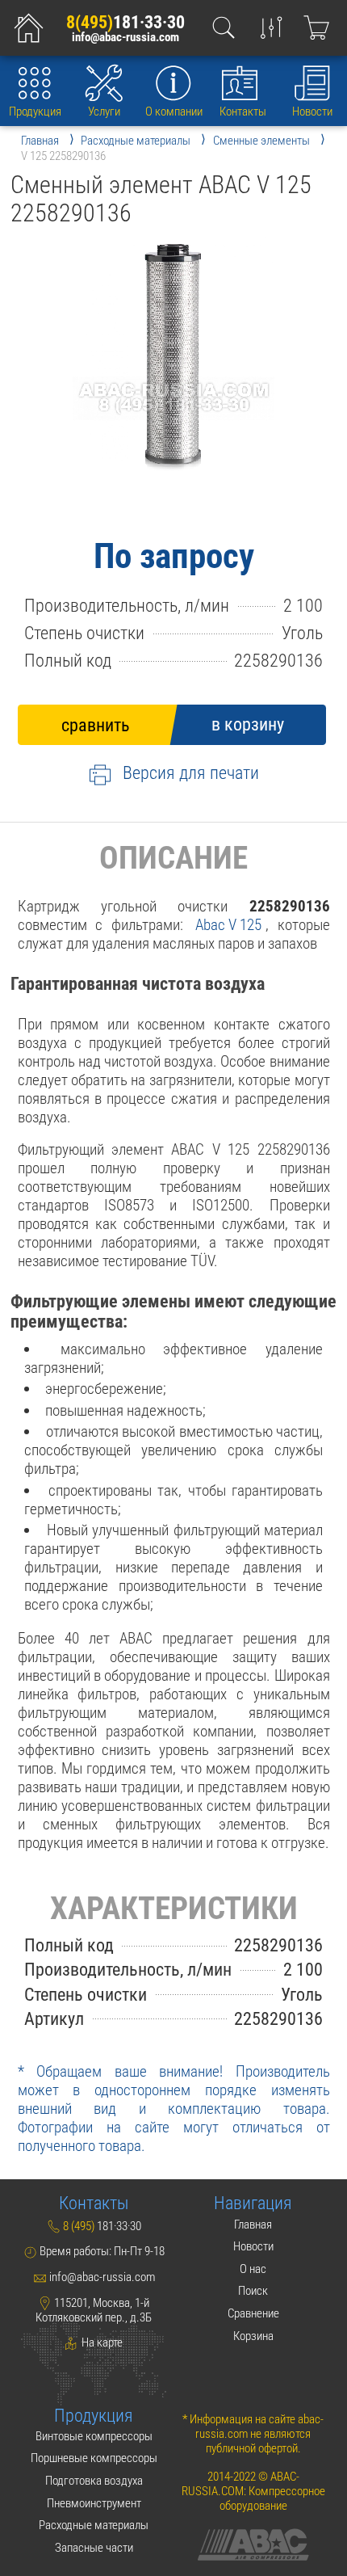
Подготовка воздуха (94, 2481)
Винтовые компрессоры (94, 2436)
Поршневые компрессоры (94, 2458)
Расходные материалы (94, 2525)
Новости (312, 112)
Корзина (253, 2336)
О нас (253, 2269)
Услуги (104, 112)
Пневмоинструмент (94, 2503)
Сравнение (253, 2313)
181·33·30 (125, 22)
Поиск (253, 2291)
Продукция (35, 112)
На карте (101, 2342)
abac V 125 (228, 925)
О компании (174, 112)
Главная (253, 2225)
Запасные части (94, 2548)
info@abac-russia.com (125, 38)
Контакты (243, 112)
